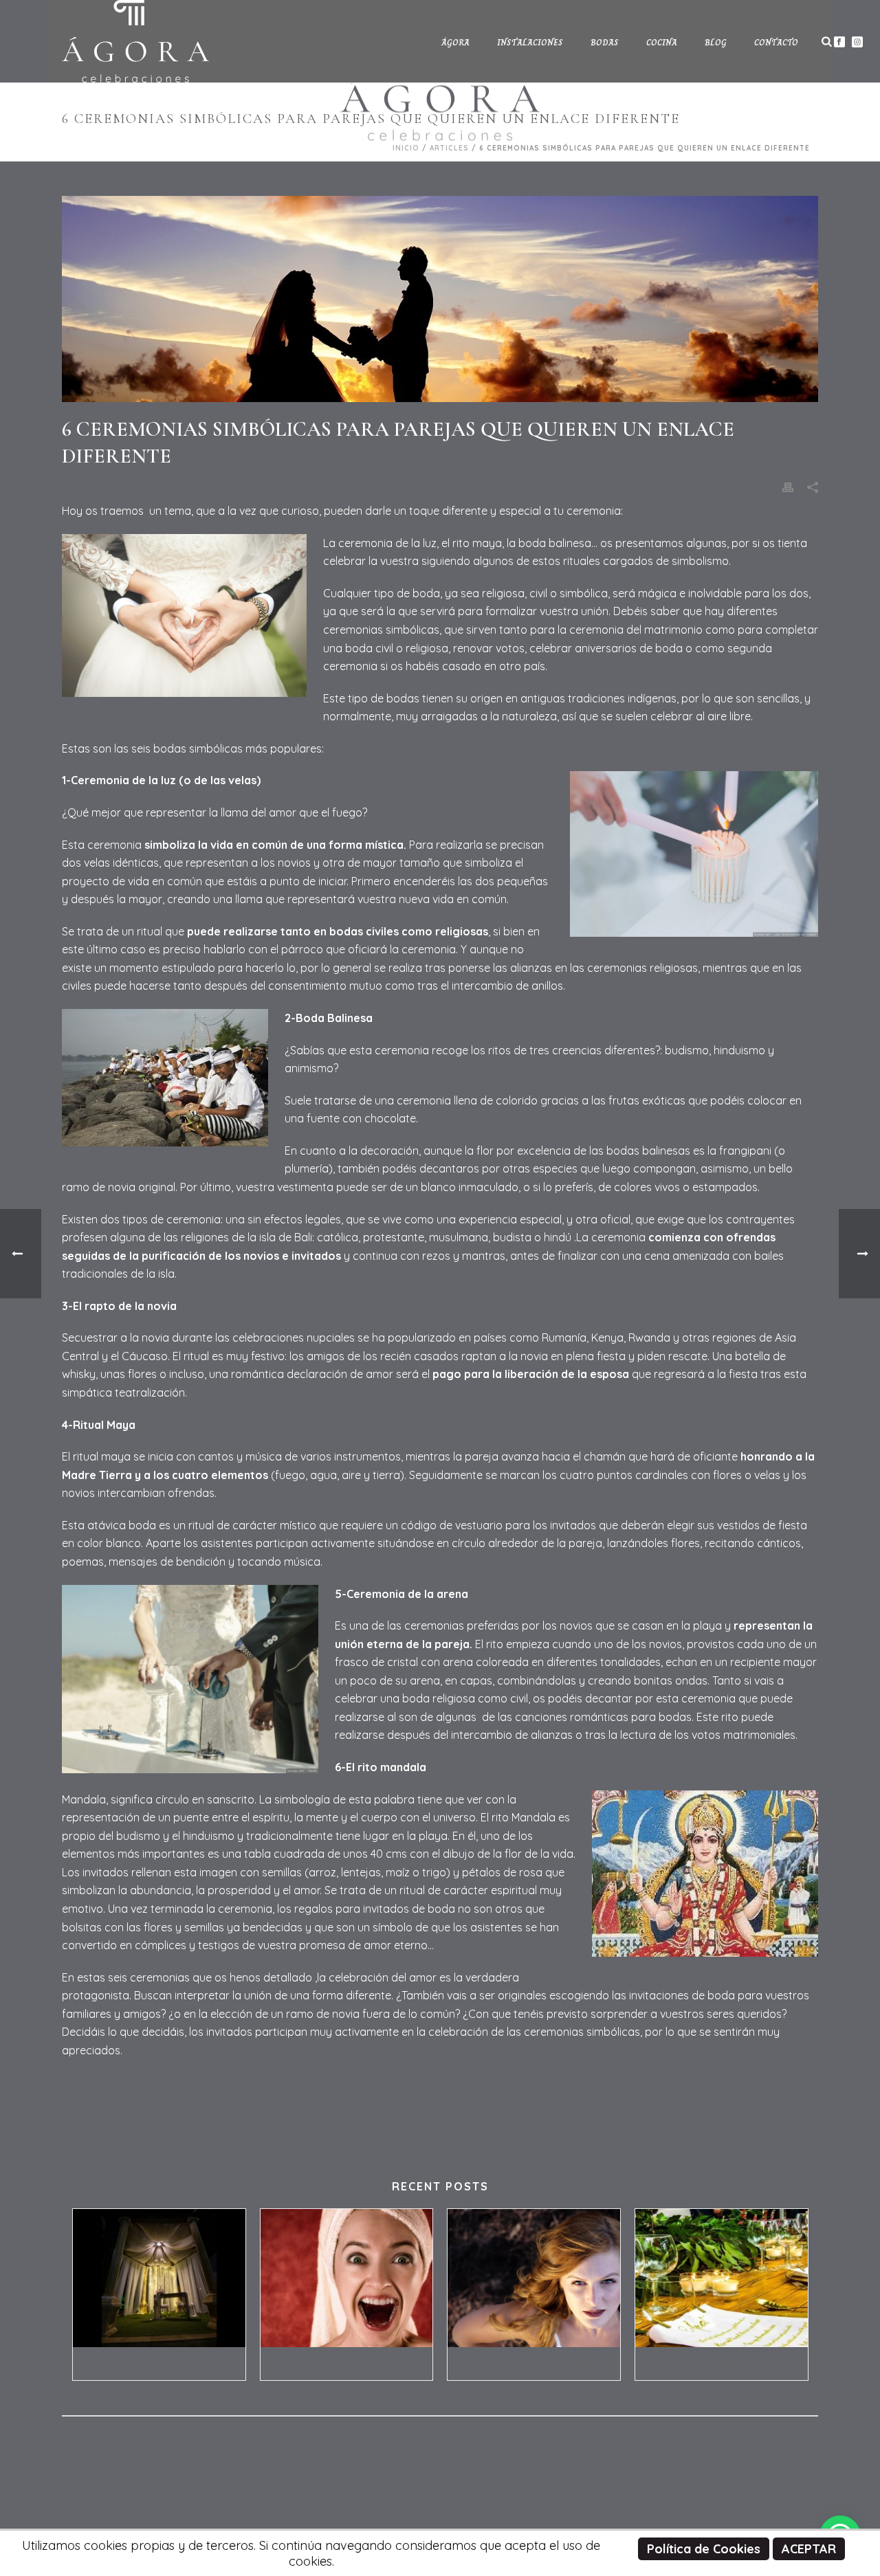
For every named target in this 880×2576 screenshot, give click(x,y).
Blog (716, 43)
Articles (449, 148)
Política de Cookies (704, 2549)
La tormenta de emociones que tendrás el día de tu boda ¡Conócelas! (350, 2363)
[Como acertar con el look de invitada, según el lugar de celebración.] (534, 2278)
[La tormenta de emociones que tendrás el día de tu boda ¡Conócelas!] (347, 2278)
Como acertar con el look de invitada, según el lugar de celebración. (537, 2363)
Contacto (776, 43)
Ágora (455, 43)
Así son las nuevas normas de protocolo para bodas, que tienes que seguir (725, 2363)
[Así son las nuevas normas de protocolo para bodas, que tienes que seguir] (722, 2278)
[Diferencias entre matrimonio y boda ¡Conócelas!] (159, 2278)
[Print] (788, 487)
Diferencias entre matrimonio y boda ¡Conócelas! (163, 2363)
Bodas (605, 43)
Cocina (662, 43)
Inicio (406, 148)
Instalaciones (530, 43)
